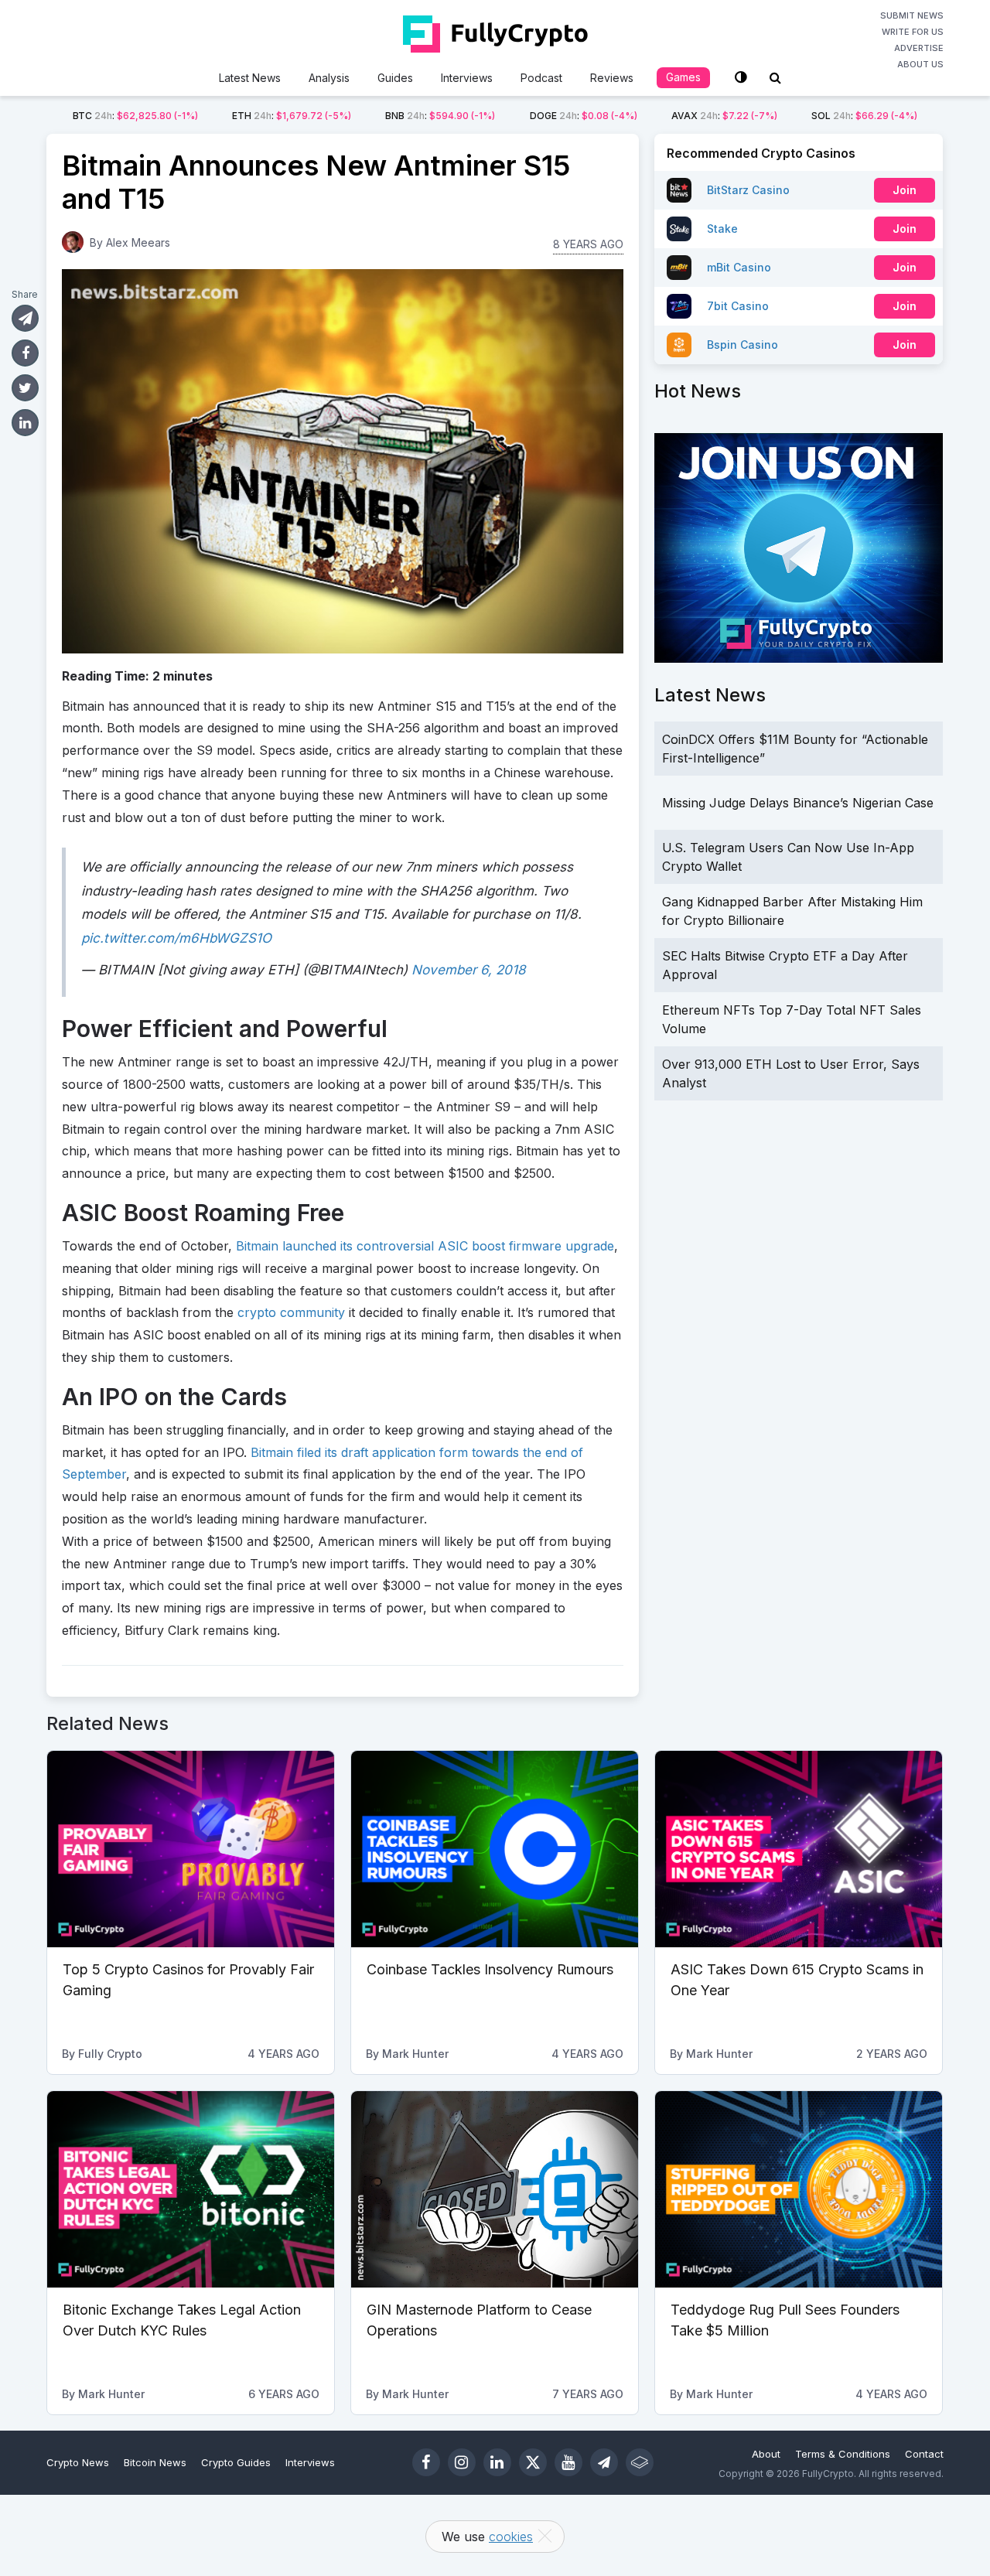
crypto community (291, 1312)
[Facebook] (426, 2462)
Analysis (329, 78)
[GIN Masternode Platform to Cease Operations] (495, 2189)
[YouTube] (568, 2462)
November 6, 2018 (469, 970)
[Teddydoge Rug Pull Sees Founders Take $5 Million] (799, 2189)
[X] (533, 2462)
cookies (511, 2537)
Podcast (541, 78)
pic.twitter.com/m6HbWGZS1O (176, 938)
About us (920, 64)
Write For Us (913, 32)
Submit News (912, 15)
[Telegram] (604, 2462)
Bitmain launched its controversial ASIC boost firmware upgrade (425, 1246)
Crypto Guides (236, 2462)
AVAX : (724, 116)
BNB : (440, 116)
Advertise (919, 48)
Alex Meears (138, 242)
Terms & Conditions (843, 2454)
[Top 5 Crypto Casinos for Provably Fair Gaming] (191, 1849)
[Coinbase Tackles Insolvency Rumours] (495, 1849)
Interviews (467, 78)
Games (683, 77)
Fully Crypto (110, 2054)
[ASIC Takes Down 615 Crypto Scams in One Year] (799, 1849)
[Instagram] (462, 2462)
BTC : (135, 116)
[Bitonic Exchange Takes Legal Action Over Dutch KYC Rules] (191, 2189)
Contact (924, 2454)
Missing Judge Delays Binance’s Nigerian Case (798, 803)
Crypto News (78, 2462)
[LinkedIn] (497, 2462)
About (766, 2454)
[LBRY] (640, 2462)
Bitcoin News (155, 2462)
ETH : (292, 116)
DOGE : (584, 116)
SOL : (864, 116)
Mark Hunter (415, 2054)
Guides (395, 78)
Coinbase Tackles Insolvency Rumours (490, 1969)
